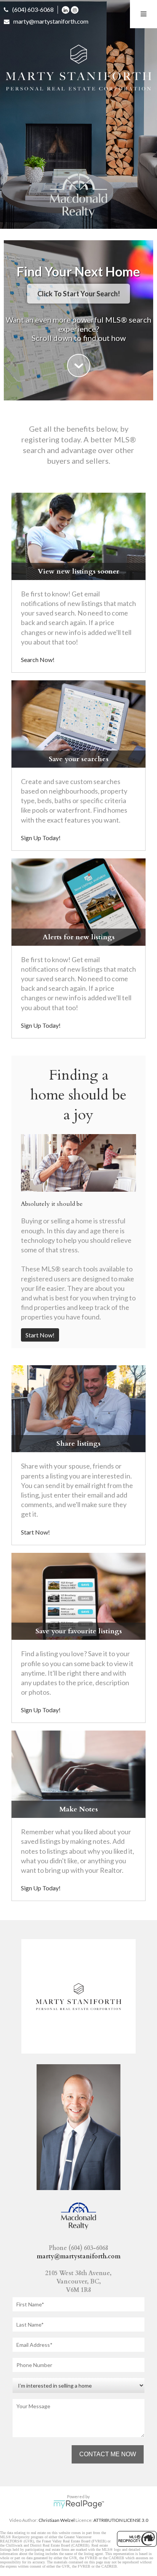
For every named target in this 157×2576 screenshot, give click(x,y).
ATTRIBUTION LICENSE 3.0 (121, 2520)
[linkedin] (66, 9)
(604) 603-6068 (33, 9)
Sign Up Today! (41, 838)
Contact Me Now (108, 2454)
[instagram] (75, 9)
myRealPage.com (79, 2504)
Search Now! (38, 660)
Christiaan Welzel (57, 2520)
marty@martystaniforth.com (51, 21)
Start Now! (40, 1335)
